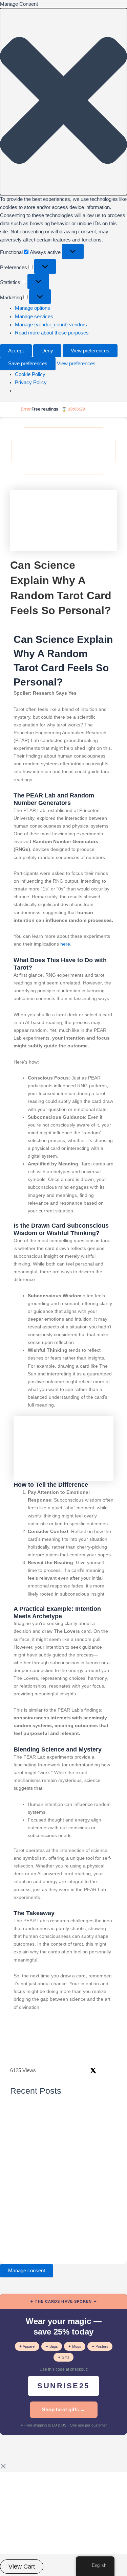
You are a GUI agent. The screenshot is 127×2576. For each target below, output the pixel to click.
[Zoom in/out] (8, 2449)
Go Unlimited (101, 410)
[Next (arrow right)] (26, 2459)
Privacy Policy (31, 382)
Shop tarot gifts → (64, 2409)
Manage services (34, 317)
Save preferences (28, 364)
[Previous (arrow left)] (8, 2459)
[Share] (43, 2449)
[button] (63, 102)
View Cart (22, 2567)
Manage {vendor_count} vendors (51, 325)
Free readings (45, 409)
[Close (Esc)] (61, 2449)
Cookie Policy (30, 374)
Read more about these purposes (52, 333)
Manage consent (27, 2271)
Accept (16, 351)
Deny (47, 351)
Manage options (33, 308)
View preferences (90, 351)
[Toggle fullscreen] (26, 2449)
